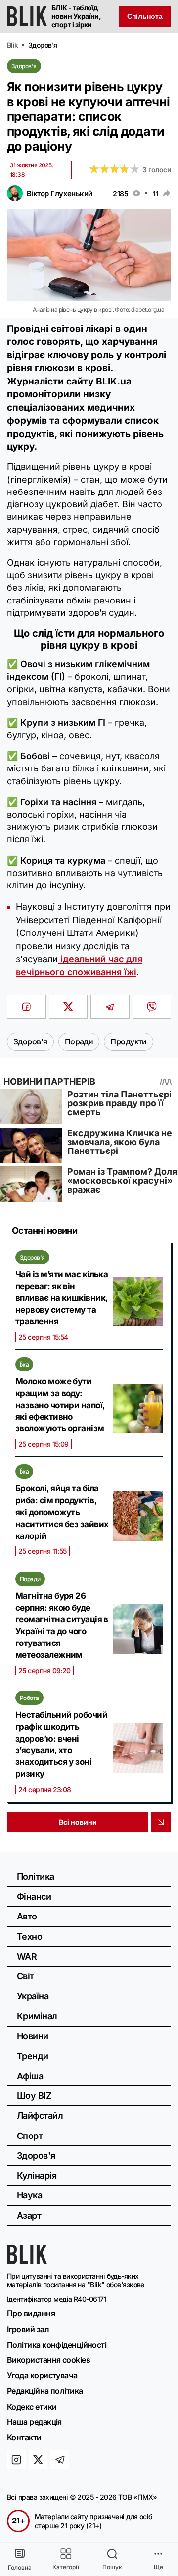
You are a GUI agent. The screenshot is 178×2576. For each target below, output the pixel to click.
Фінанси (34, 1896)
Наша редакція (34, 2422)
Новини (33, 2036)
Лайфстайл (40, 2115)
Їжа (24, 1364)
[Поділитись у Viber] (152, 1007)
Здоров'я (24, 66)
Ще (158, 2567)
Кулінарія (37, 2175)
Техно (29, 1937)
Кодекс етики (32, 2407)
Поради (30, 1579)
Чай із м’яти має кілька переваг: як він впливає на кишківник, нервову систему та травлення (62, 1298)
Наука (29, 2195)
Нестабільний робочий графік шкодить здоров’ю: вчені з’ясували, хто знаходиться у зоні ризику (61, 1744)
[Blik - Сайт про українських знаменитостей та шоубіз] (27, 2261)
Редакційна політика (45, 2391)
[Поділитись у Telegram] (110, 1007)
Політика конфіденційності (57, 2345)
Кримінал (37, 2016)
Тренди (33, 2056)
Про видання (31, 2313)
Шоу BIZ (34, 2096)
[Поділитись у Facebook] (26, 1007)
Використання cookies (48, 2360)
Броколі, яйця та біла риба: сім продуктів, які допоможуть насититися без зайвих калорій (62, 1512)
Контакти (24, 2437)
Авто (27, 1916)
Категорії (66, 2567)
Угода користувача (42, 2375)
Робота (29, 1698)
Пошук (112, 2567)
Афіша (30, 2076)
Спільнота (145, 16)
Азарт (29, 2216)
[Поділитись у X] (68, 1007)
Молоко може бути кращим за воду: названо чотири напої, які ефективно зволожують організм (60, 1405)
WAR (27, 1956)
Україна (33, 1996)
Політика (36, 1877)
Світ (25, 1976)
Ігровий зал (28, 2329)
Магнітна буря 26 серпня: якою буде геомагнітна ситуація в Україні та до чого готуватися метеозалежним (62, 1625)
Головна (20, 2567)
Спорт (30, 2136)
